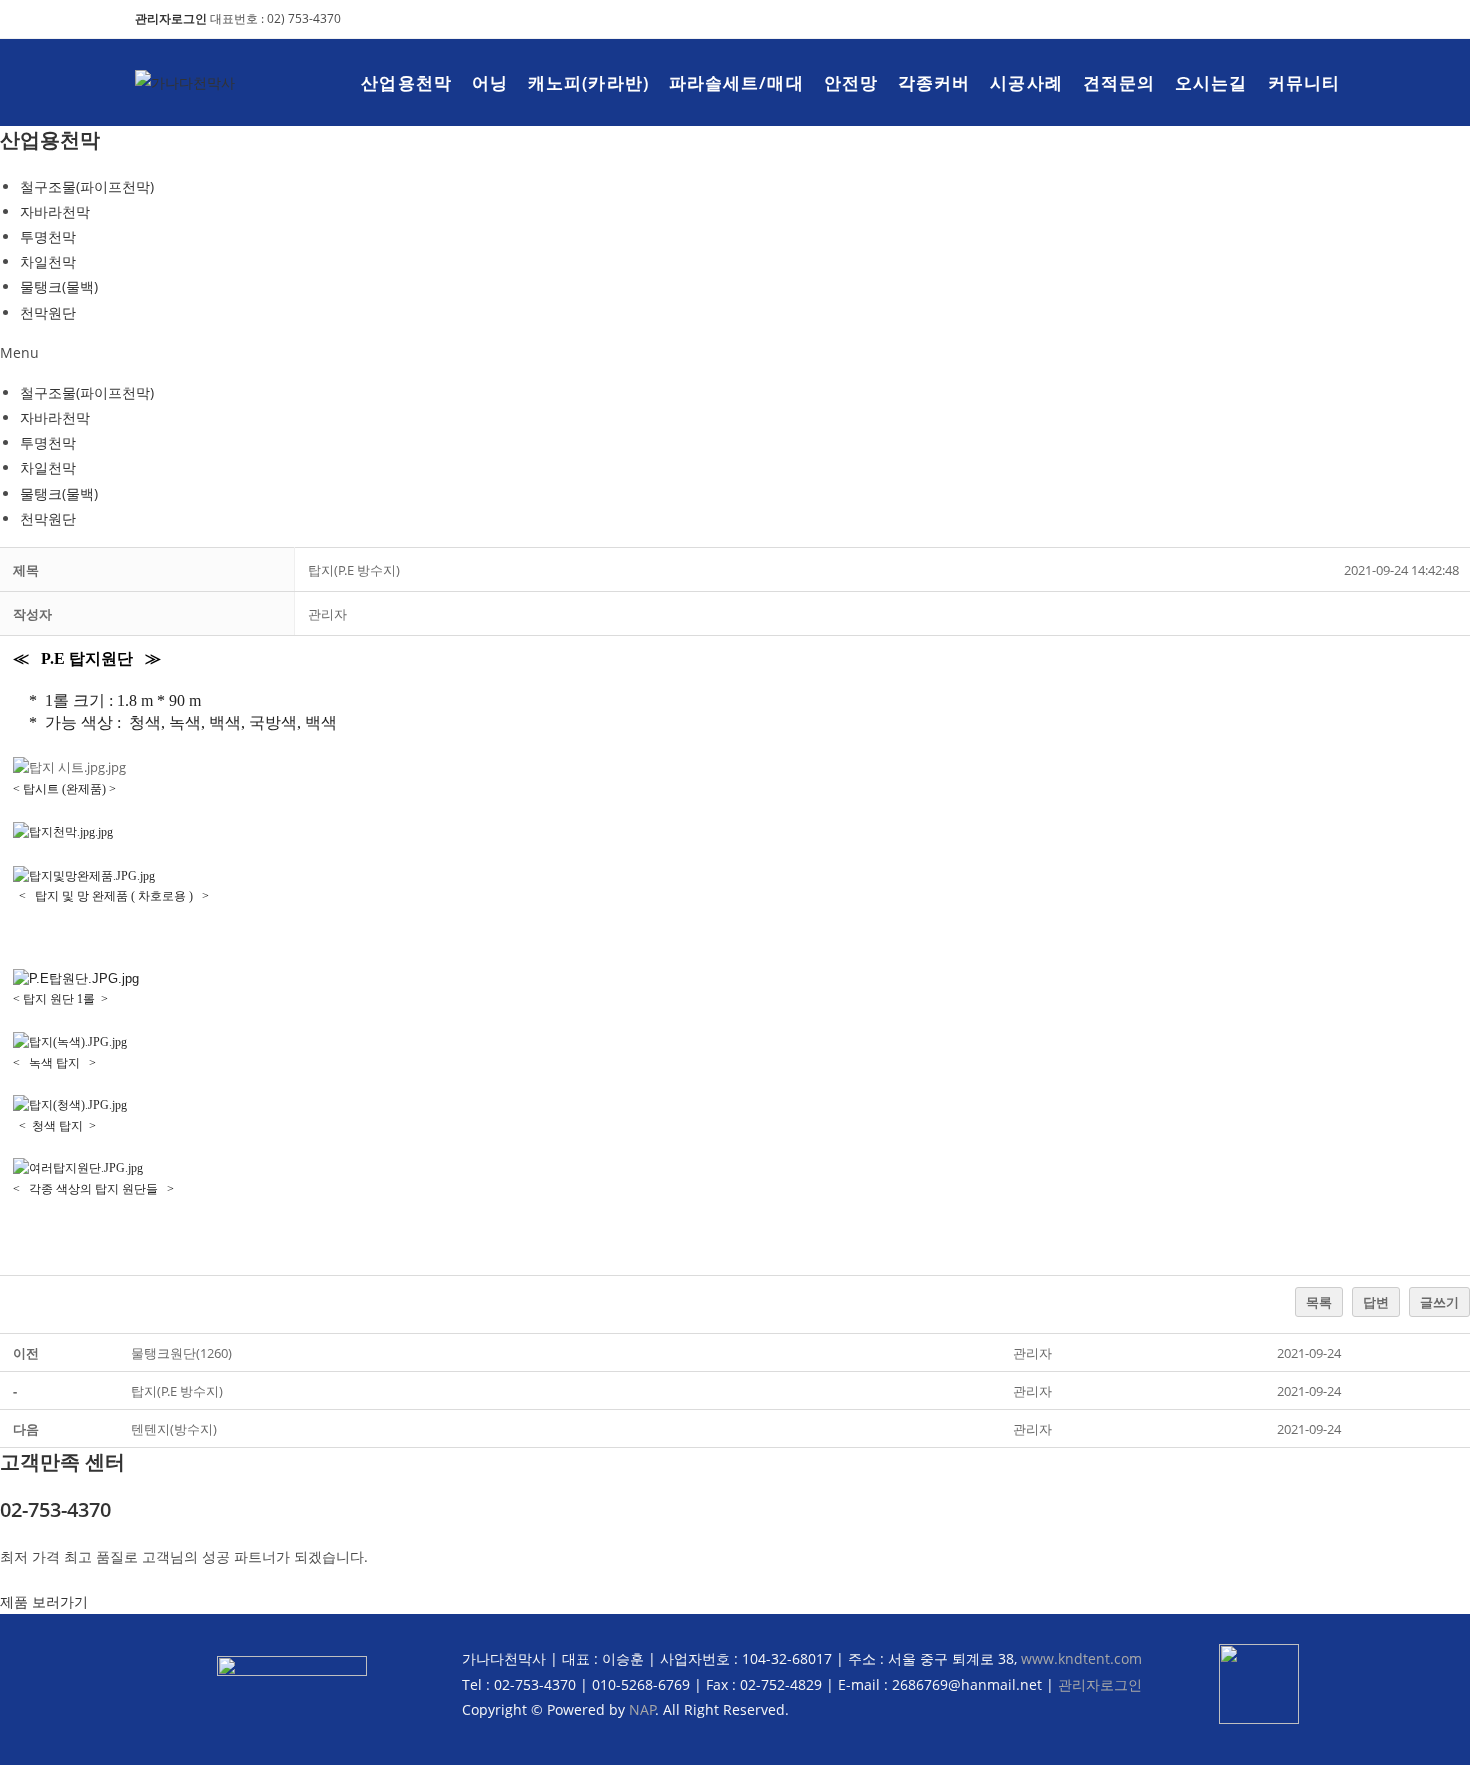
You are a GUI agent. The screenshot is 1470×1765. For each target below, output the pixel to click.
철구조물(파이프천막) (87, 186)
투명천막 (48, 236)
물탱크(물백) (59, 286)
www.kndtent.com (1081, 1658)
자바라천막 (55, 211)
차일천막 (48, 261)
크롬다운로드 (976, 34)
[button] (735, 352)
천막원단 (48, 312)
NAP (642, 1709)
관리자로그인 (1100, 1684)
